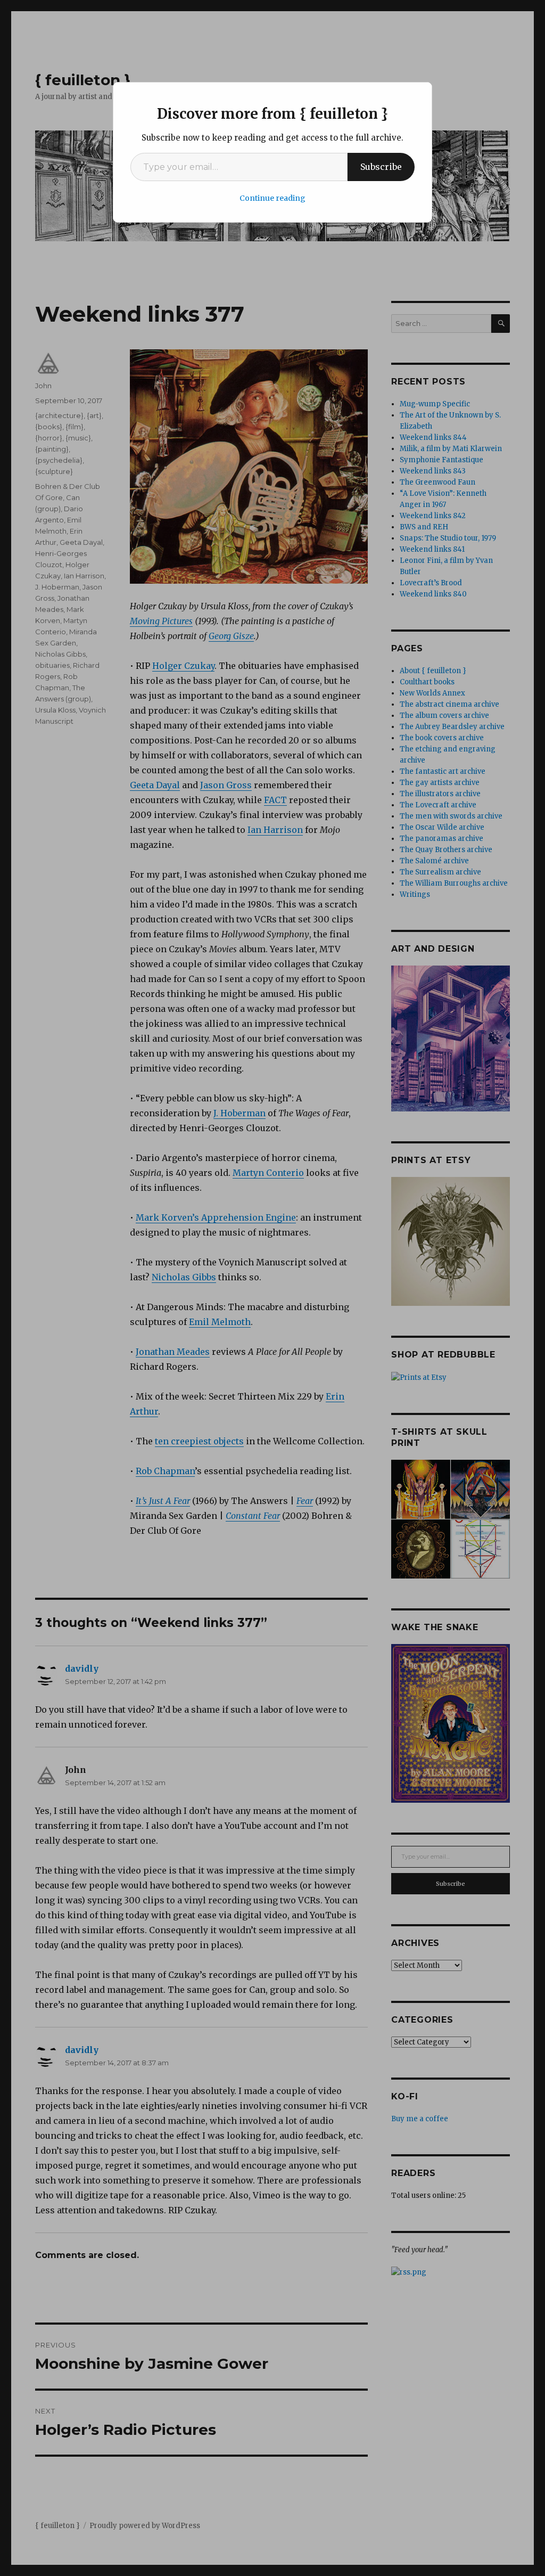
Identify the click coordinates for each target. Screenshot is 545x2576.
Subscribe (381, 167)
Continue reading (272, 198)
